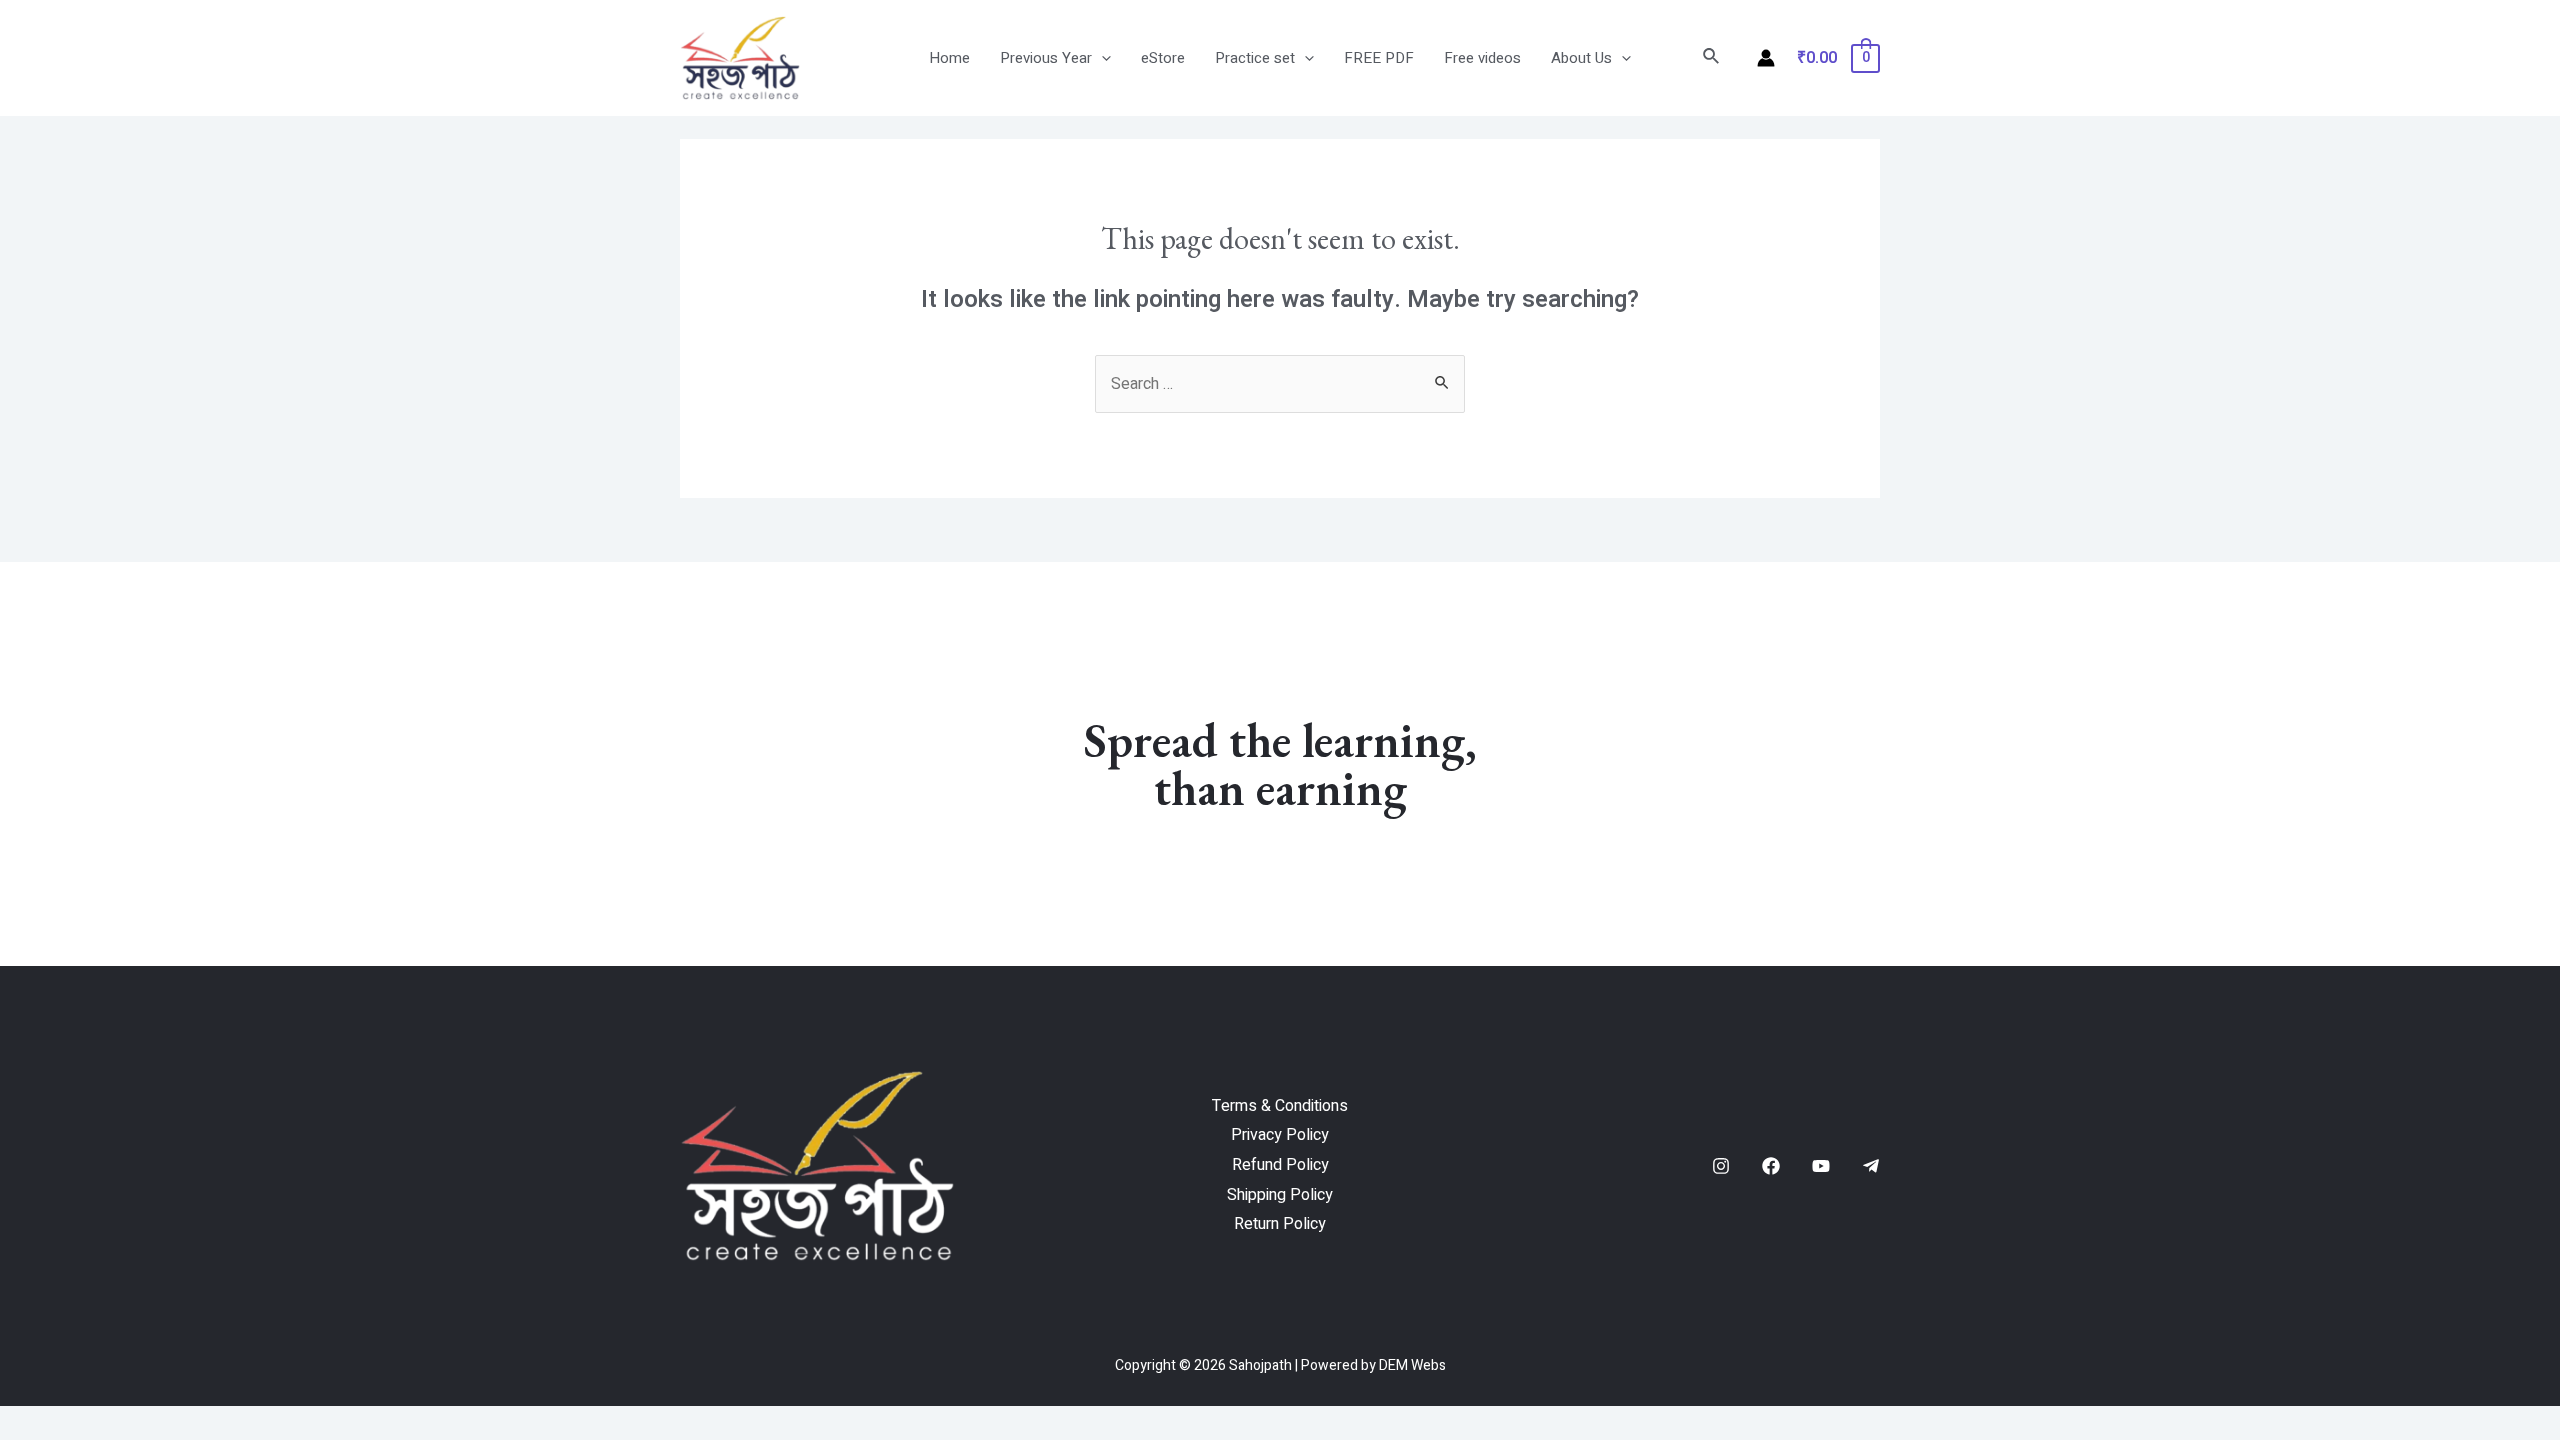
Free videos (1482, 58)
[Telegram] (1871, 1166)
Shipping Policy (1280, 1195)
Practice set (1255, 58)
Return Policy (1280, 1224)
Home (949, 58)
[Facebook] (1771, 1166)
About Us (1581, 58)
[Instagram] (1721, 1166)
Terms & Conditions (1280, 1106)
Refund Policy (1280, 1165)
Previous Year (1046, 58)
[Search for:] (1280, 384)
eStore (1163, 58)
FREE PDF (1379, 58)
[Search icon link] (1712, 58)
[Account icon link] (1766, 58)
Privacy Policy (1280, 1135)
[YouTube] (1821, 1166)
